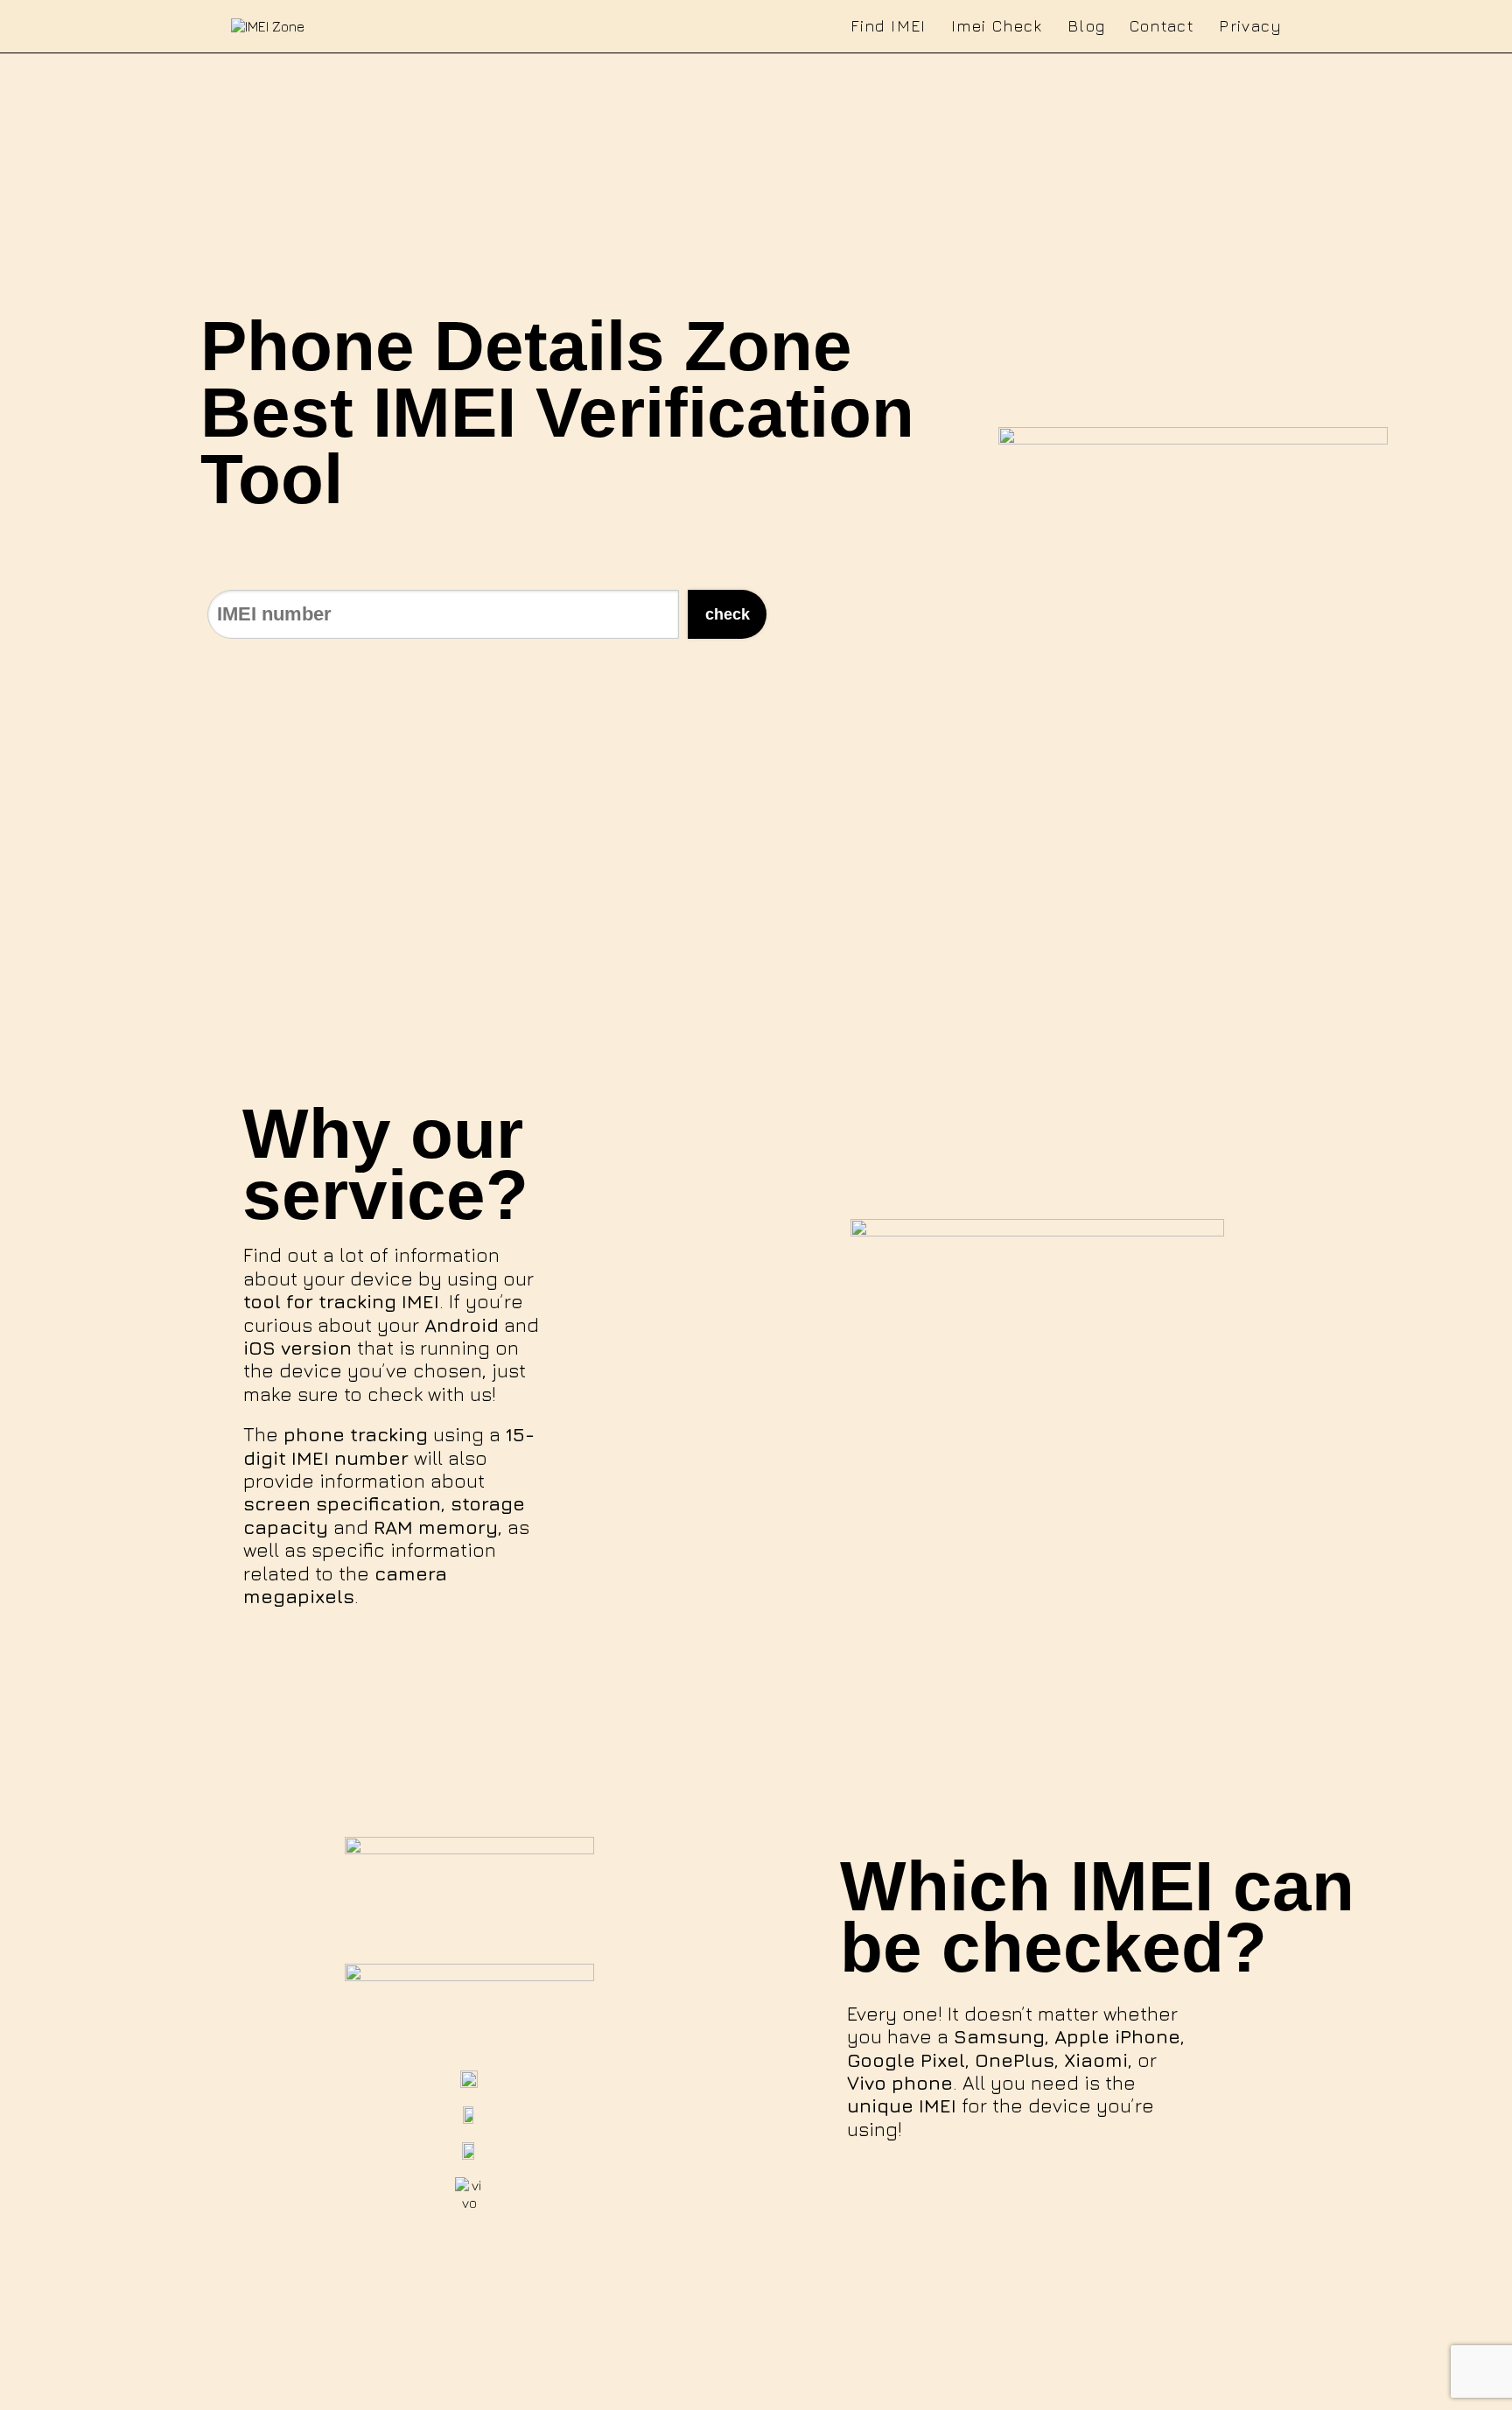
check (728, 614)
